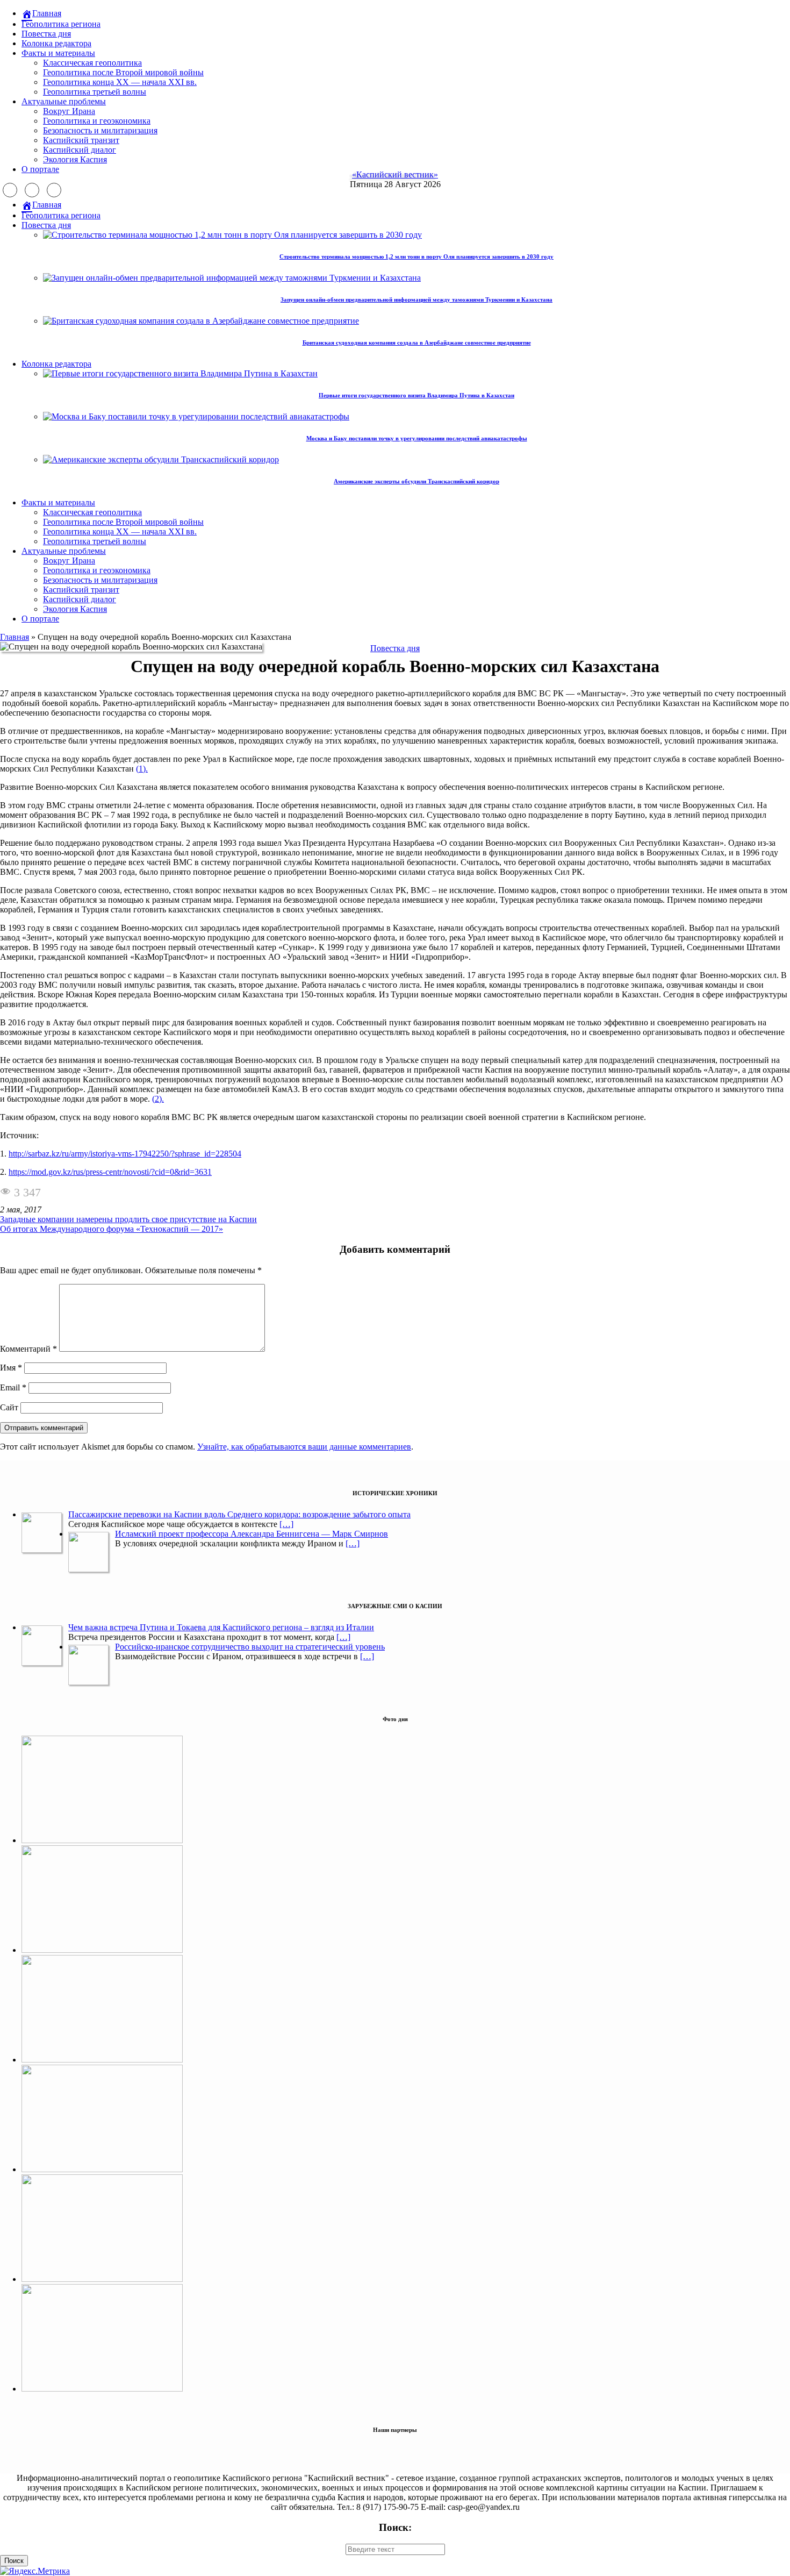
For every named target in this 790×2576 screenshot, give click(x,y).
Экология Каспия (75, 159)
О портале (40, 169)
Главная (15, 637)
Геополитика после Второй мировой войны (123, 72)
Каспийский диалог (80, 150)
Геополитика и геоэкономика (97, 121)
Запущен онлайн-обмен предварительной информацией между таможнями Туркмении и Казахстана (416, 299)
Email (13, 1387)
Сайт (9, 1407)
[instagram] (32, 190)
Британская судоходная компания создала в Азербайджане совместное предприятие (417, 342)
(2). (158, 1099)
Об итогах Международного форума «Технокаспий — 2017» (112, 1229)
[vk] (54, 190)
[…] (286, 1524)
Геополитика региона (61, 24)
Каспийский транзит (81, 140)
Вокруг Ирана (69, 111)
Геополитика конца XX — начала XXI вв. (120, 82)
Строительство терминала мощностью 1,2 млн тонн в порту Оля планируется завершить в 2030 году (416, 256)
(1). (142, 769)
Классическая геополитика (92, 63)
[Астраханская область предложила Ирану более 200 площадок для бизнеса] (102, 2389)
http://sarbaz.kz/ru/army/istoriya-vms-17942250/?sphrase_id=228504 (125, 1154)
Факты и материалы (58, 53)
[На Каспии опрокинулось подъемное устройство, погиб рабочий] (102, 2279)
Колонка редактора (56, 43)
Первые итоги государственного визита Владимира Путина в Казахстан (416, 395)
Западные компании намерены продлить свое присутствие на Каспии (128, 1219)
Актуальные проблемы (64, 101)
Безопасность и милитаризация (100, 130)
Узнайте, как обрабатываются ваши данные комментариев (304, 1447)
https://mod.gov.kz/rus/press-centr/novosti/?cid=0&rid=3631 (110, 1172)
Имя (11, 1368)
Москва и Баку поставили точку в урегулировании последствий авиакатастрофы (417, 438)
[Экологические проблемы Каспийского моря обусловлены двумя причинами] (102, 1840)
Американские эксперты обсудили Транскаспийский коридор (416, 481)
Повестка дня (46, 34)
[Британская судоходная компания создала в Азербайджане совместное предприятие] (102, 2169)
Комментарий (28, 1349)
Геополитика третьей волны (95, 92)
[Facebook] (10, 190)
